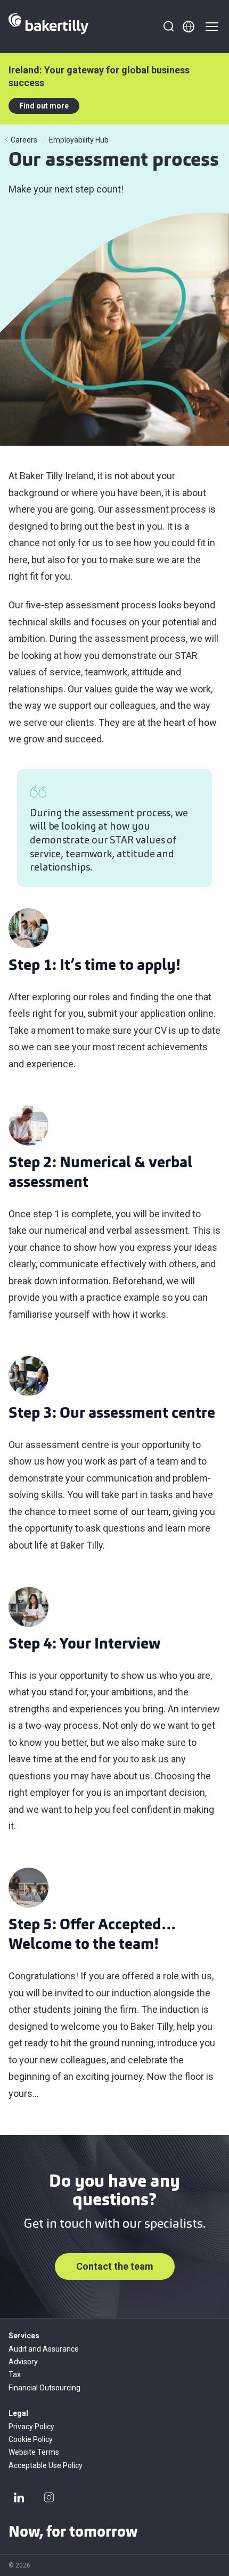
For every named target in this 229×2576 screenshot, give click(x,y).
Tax (15, 2374)
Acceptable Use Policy (46, 2465)
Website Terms (34, 2452)
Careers (24, 140)
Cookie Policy (31, 2439)
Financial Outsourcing (44, 2388)
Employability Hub (79, 140)
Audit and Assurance (44, 2349)
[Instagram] (49, 2497)
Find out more (44, 106)
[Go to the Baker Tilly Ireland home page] (48, 27)
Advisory (23, 2362)
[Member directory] (189, 27)
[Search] (168, 27)
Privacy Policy (31, 2427)
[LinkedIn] (19, 2497)
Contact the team (115, 2266)
